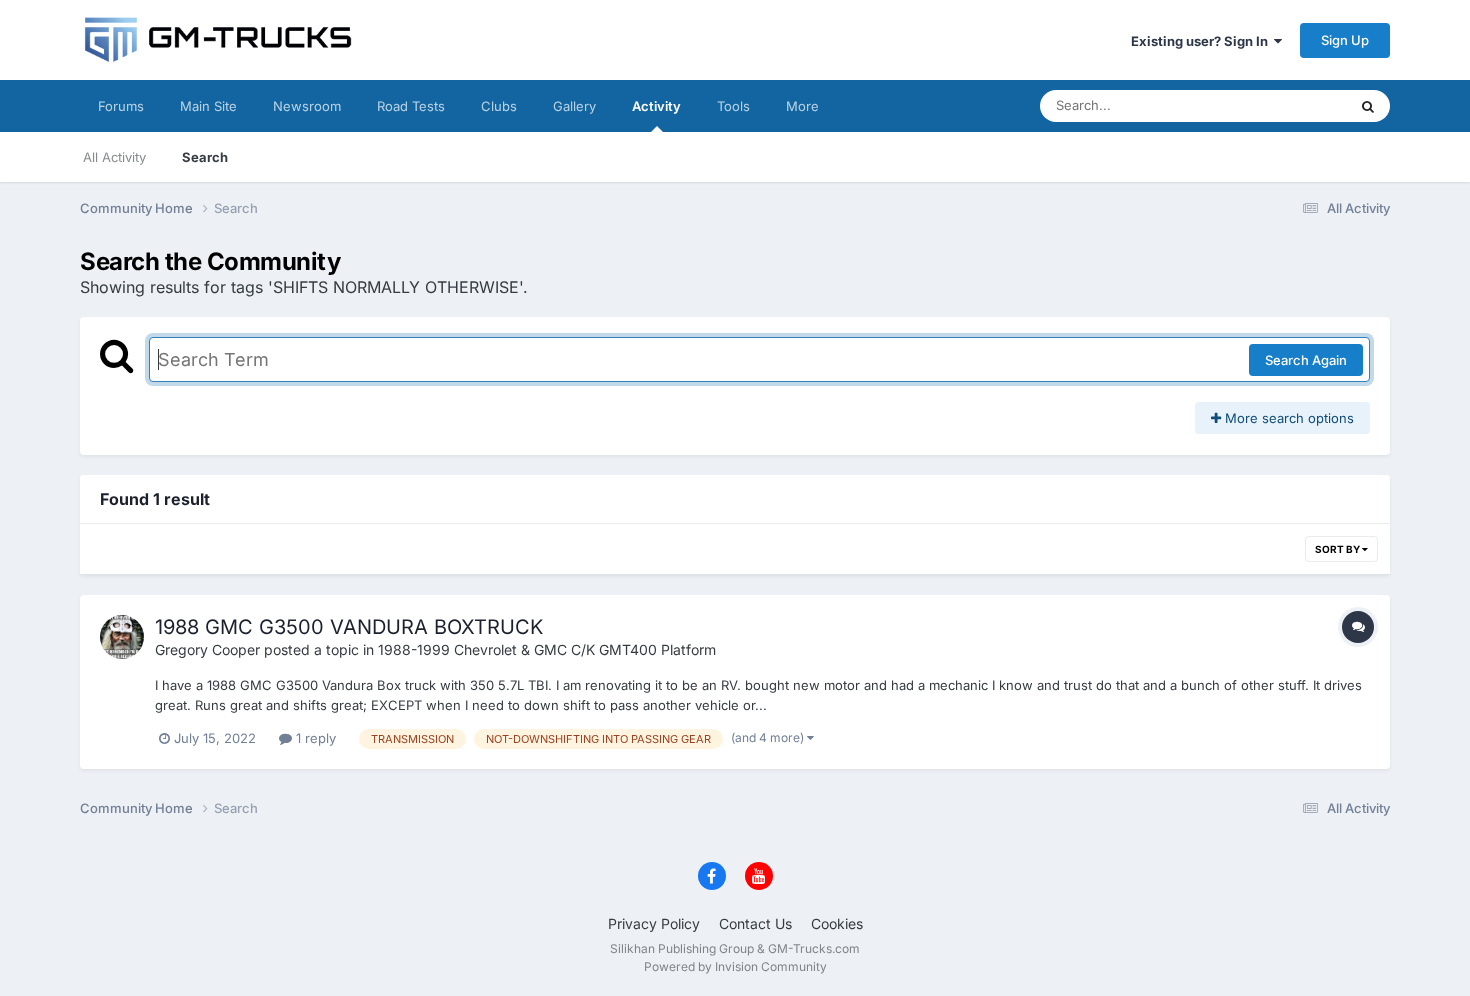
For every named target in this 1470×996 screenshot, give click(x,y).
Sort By (1338, 549)
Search (205, 157)
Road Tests (411, 106)
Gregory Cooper (207, 649)
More (802, 106)
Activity (656, 106)
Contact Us (755, 923)
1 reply (314, 738)
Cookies (837, 923)
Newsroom (307, 106)
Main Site (208, 106)
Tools (733, 106)
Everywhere (1284, 105)
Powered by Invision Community (735, 966)
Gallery (574, 106)
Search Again (1306, 360)
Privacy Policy (654, 923)
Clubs (499, 106)
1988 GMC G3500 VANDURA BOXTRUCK (349, 627)
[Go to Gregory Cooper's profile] (122, 637)
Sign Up (1345, 40)
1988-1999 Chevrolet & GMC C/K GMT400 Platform (547, 649)
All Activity (114, 157)
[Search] (1368, 106)
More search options (1287, 418)
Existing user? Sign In (1202, 41)
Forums (121, 106)
